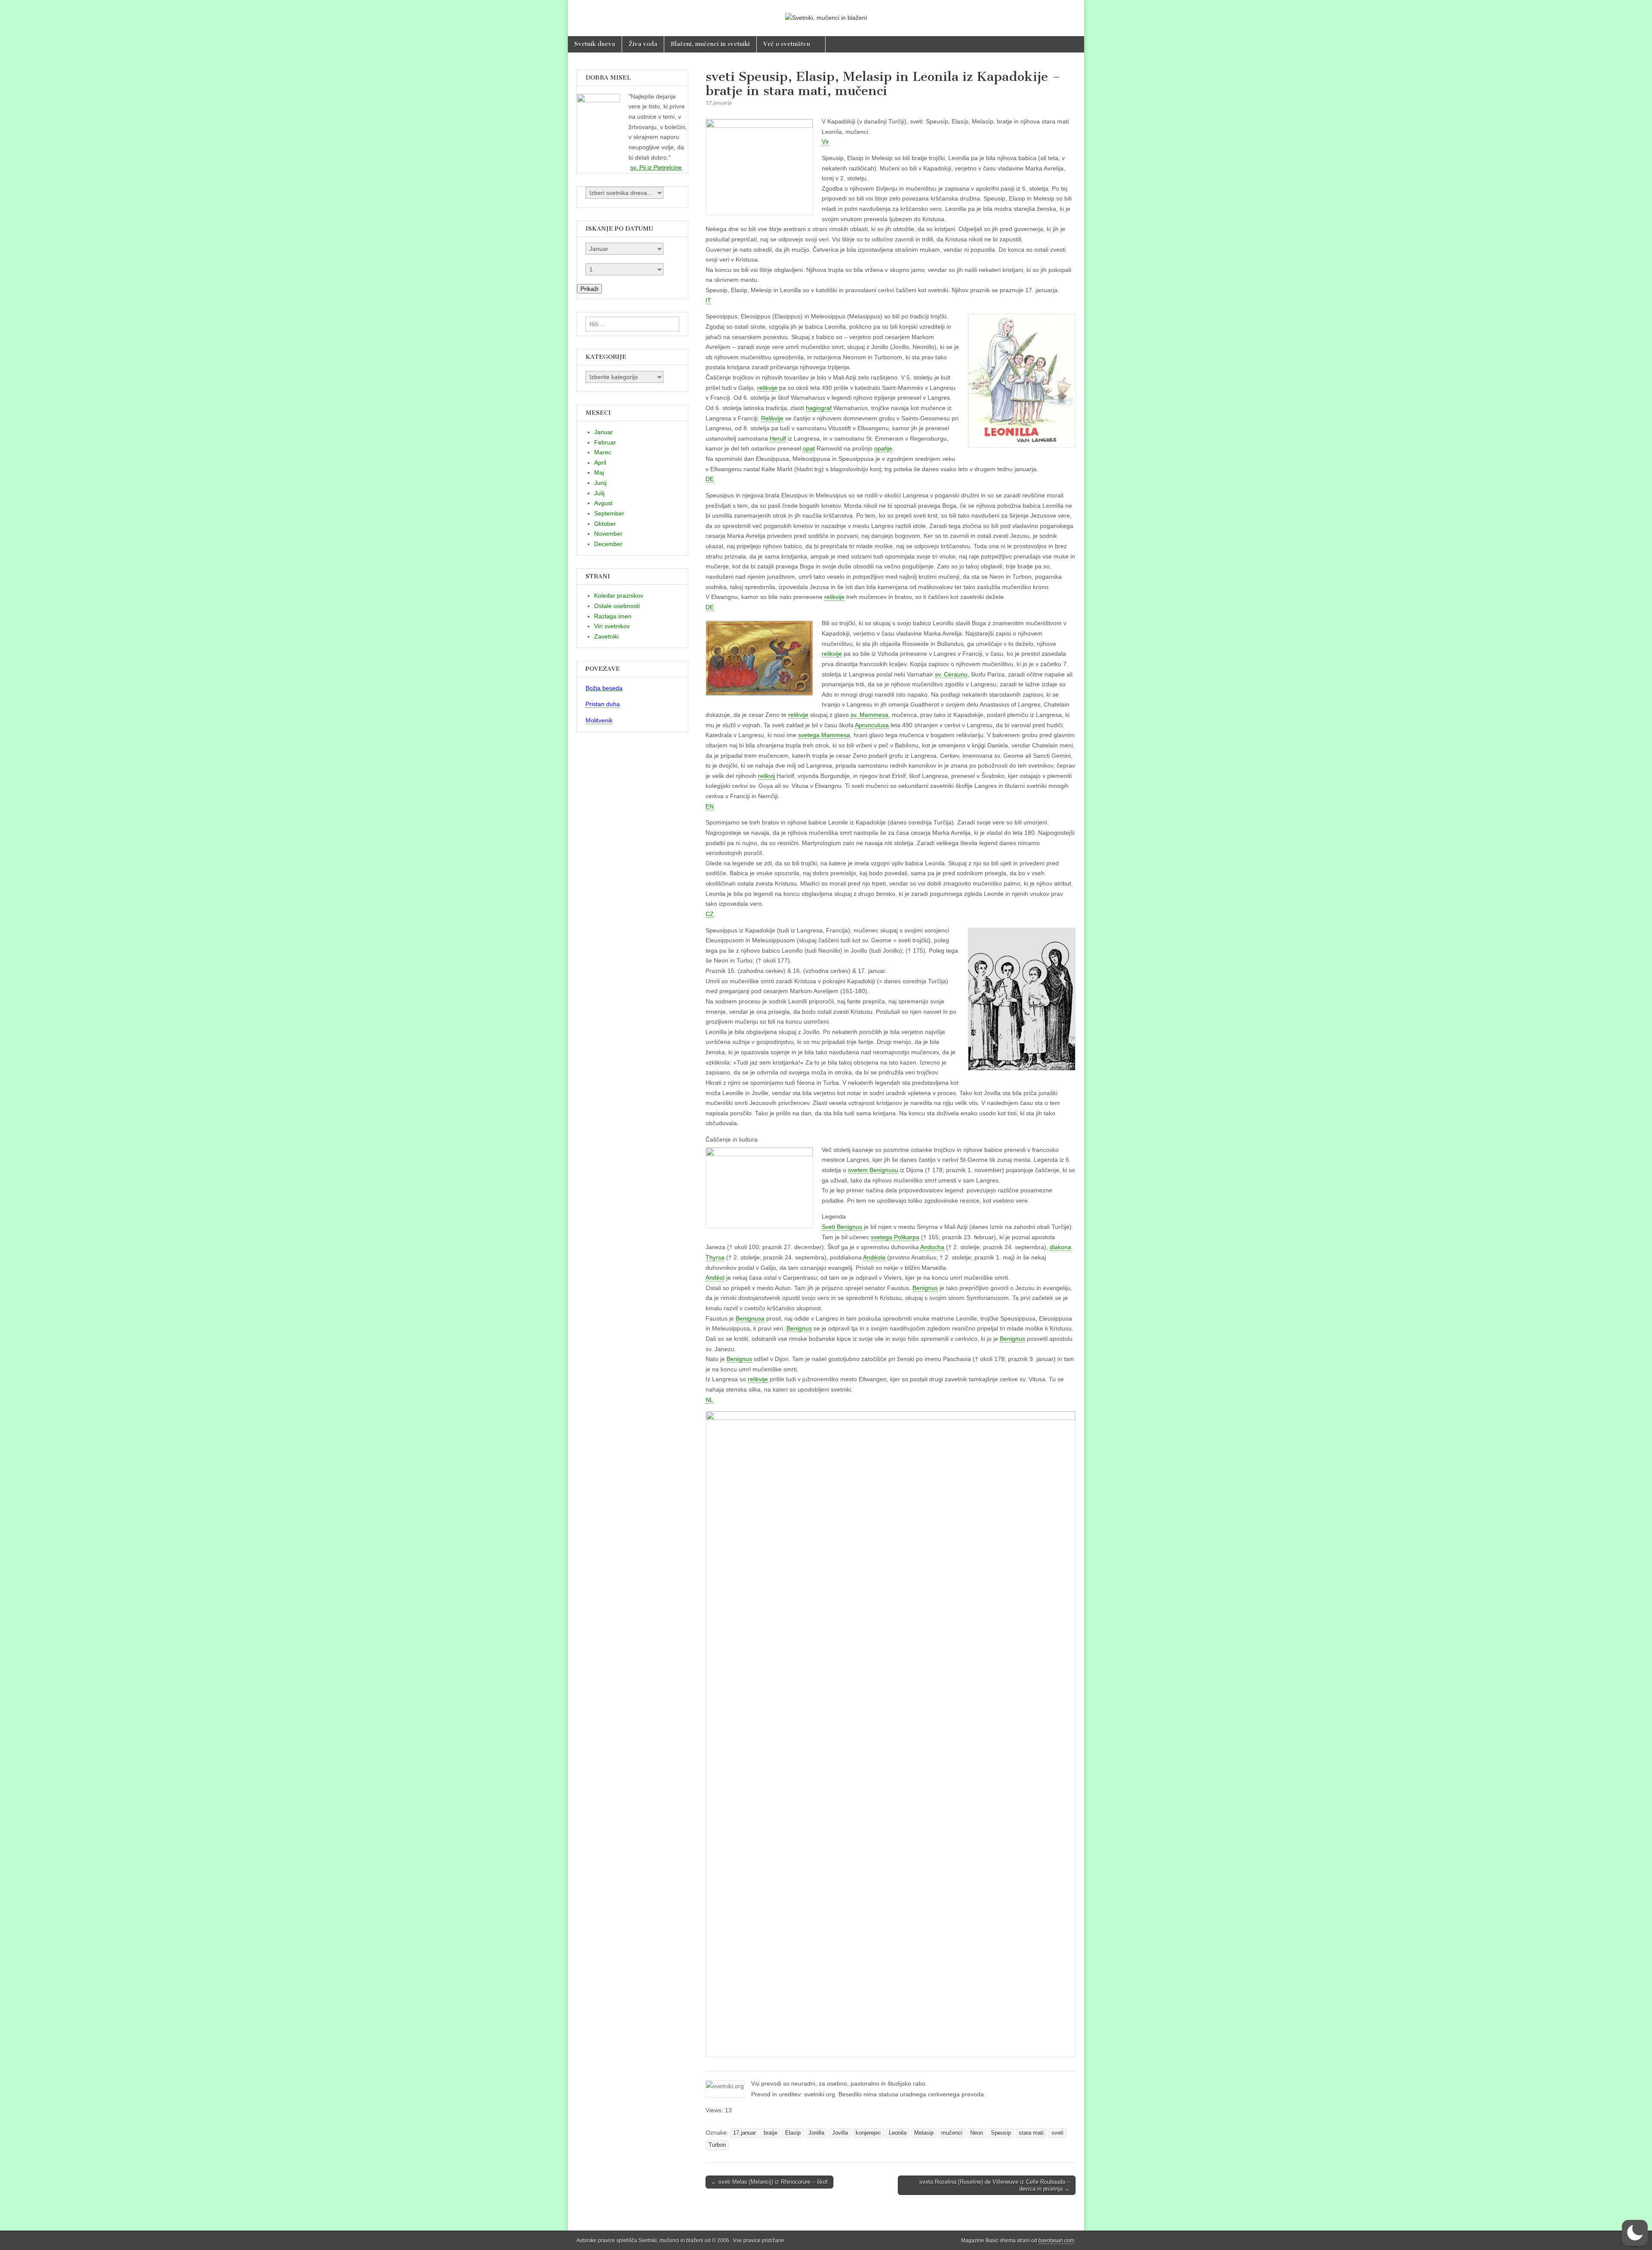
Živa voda (643, 44)
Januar (604, 432)
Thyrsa (715, 1257)
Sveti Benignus (842, 1227)
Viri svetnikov (612, 626)
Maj (599, 472)
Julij (599, 493)
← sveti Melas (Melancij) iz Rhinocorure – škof (769, 2182)
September (609, 513)
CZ (710, 914)
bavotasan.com (1056, 2241)
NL (709, 1400)
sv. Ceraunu (951, 674)
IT (708, 300)
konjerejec (868, 2133)
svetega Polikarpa (895, 1237)
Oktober (605, 524)
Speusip (1001, 2133)
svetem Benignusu (873, 1170)
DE (710, 479)
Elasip (793, 2133)
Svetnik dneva (595, 44)
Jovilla (840, 2133)
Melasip (924, 2133)
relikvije (767, 388)
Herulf (778, 438)
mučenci (952, 2133)
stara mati (1031, 2133)
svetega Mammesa (824, 735)
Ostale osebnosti (617, 606)
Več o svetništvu (787, 44)
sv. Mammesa (869, 715)
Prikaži (589, 289)
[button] (1635, 2233)
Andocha (932, 1247)
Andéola (874, 1257)
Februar (605, 442)
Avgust (603, 503)
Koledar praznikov (619, 596)
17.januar (744, 2133)
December (608, 544)
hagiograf (819, 408)
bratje (771, 2133)
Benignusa (750, 1318)
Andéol (715, 1278)
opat (809, 448)
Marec (603, 452)
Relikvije (772, 418)
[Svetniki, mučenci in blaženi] (826, 12)
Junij (600, 483)
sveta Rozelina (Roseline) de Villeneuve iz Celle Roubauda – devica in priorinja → (995, 2185)
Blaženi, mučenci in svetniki (710, 44)
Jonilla (816, 2133)
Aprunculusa (872, 725)
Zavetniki (606, 636)
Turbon (717, 2145)
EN (710, 806)
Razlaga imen (613, 616)
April (600, 463)
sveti (1057, 2133)
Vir (825, 142)
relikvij (766, 776)
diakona (1060, 1247)
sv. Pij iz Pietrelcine (656, 167)
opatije (883, 448)
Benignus (925, 1288)
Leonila (898, 2133)
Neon (977, 2133)
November (608, 534)
